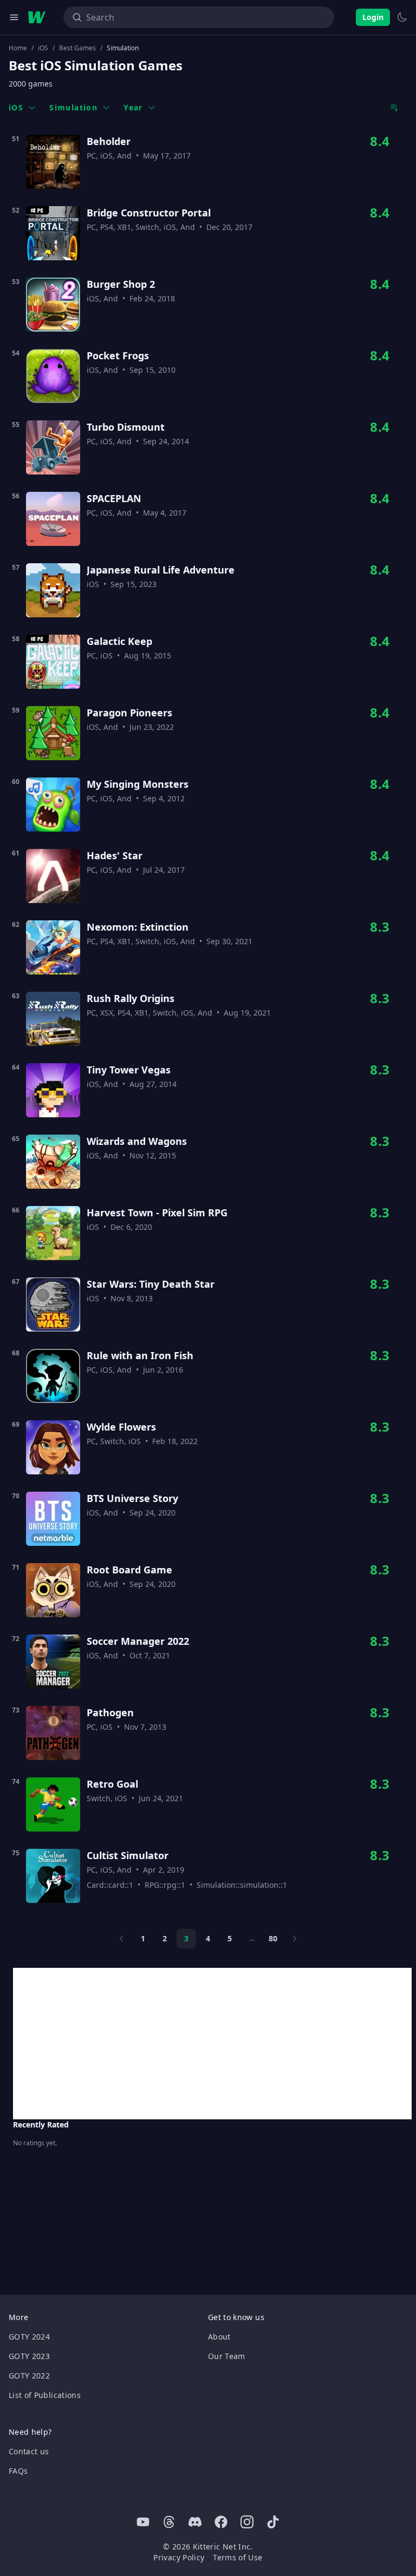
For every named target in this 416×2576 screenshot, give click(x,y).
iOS (43, 48)
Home (18, 48)
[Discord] (195, 2522)
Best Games (77, 48)
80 (273, 1938)
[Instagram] (247, 2522)
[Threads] (169, 2522)
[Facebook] (221, 2522)
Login (373, 17)
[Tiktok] (273, 2522)
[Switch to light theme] (402, 17)
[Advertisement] (212, 2044)
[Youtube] (143, 2522)
